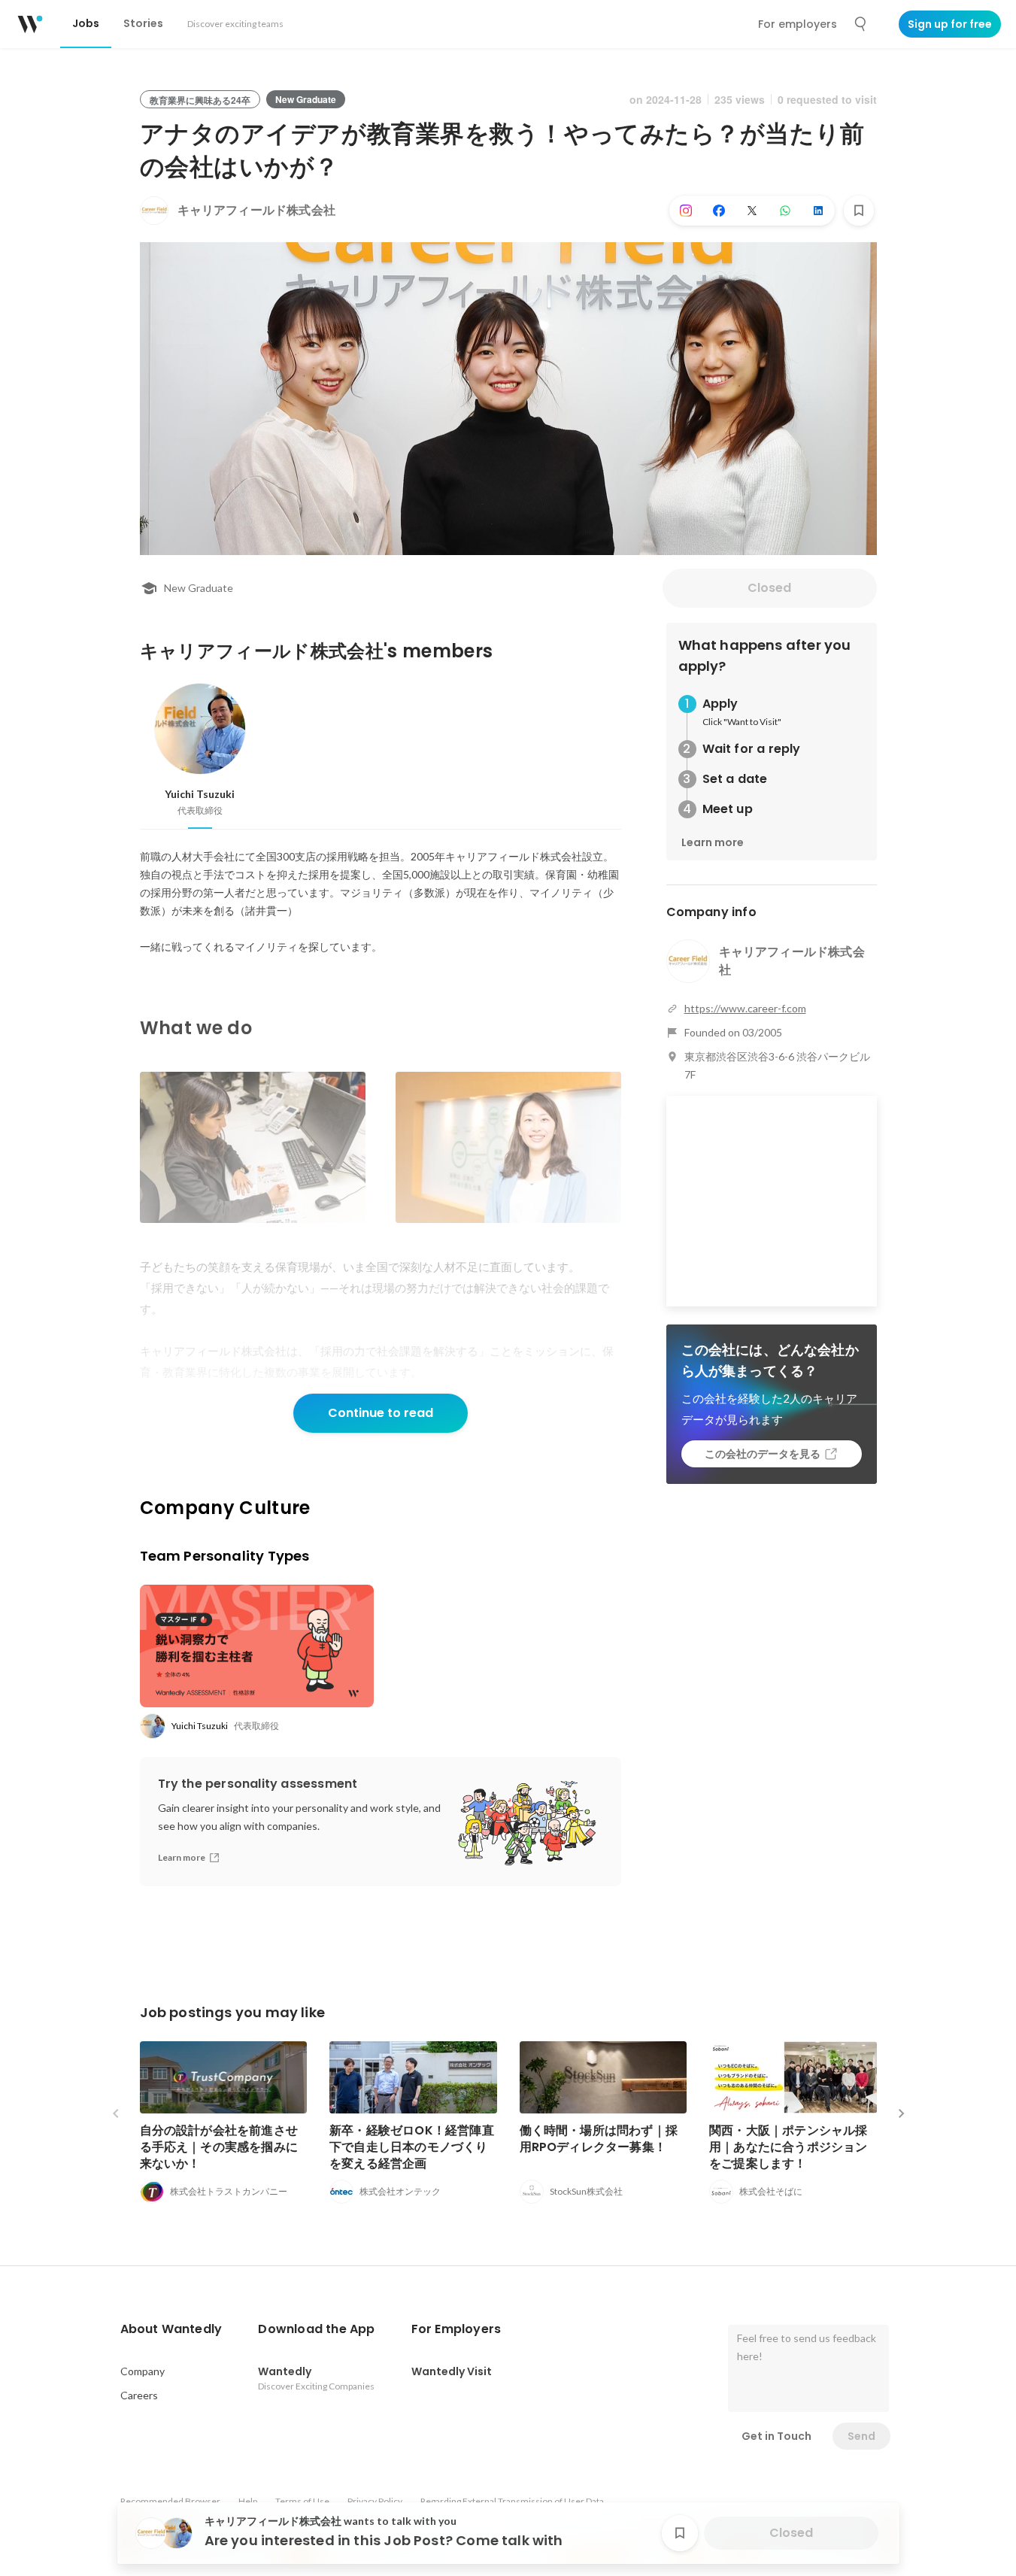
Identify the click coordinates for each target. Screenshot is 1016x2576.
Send (861, 2436)
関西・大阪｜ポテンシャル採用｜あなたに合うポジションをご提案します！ (789, 2147)
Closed (769, 588)
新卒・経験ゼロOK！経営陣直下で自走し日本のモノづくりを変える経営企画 (412, 2147)
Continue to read (381, 1413)
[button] (171, 2329)
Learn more (713, 842)
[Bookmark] (859, 211)
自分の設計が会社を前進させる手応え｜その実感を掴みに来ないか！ (219, 2147)
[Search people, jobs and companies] (861, 24)
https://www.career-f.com (745, 1008)
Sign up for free (950, 24)
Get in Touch (776, 2436)
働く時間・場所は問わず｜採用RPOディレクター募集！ (599, 2139)
